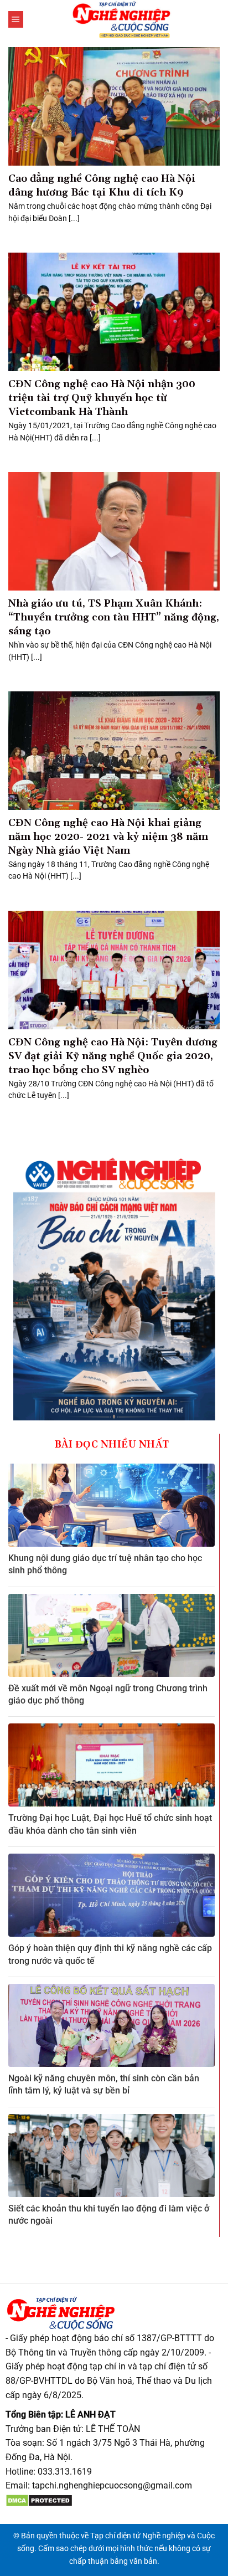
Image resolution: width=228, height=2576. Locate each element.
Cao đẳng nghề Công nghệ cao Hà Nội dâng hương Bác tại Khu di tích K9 (102, 186)
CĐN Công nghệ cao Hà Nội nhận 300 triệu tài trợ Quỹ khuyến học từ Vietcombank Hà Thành (102, 398)
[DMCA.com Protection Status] (39, 2500)
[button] (16, 19)
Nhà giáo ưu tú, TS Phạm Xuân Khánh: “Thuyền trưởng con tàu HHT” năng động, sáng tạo (114, 617)
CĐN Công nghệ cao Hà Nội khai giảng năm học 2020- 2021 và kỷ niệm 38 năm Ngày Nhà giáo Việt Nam (108, 837)
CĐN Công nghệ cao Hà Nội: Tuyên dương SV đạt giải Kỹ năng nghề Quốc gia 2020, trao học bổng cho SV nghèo (113, 1056)
